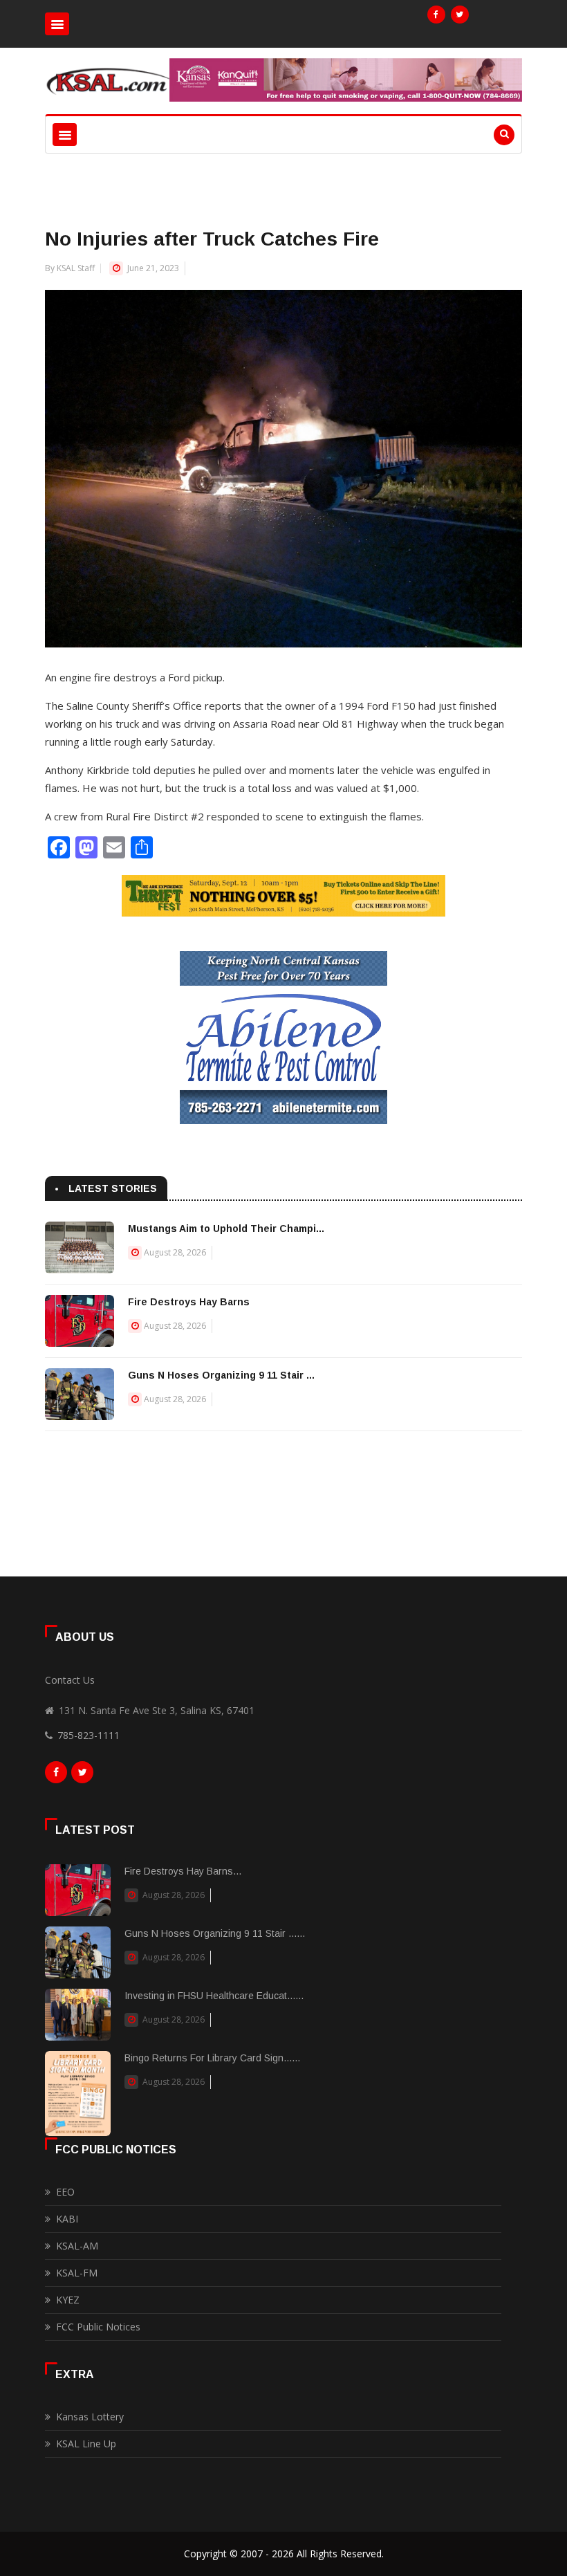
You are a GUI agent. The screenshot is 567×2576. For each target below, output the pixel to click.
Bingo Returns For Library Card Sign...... (212, 2058)
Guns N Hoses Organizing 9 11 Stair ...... (215, 1933)
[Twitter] (460, 15)
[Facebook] (436, 15)
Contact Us (70, 1680)
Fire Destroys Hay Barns (189, 1302)
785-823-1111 (89, 1735)
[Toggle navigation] (57, 24)
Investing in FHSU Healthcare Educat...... (214, 1996)
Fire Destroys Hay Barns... (183, 1871)
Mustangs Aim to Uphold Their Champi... (226, 1229)
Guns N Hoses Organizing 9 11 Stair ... (221, 1375)
